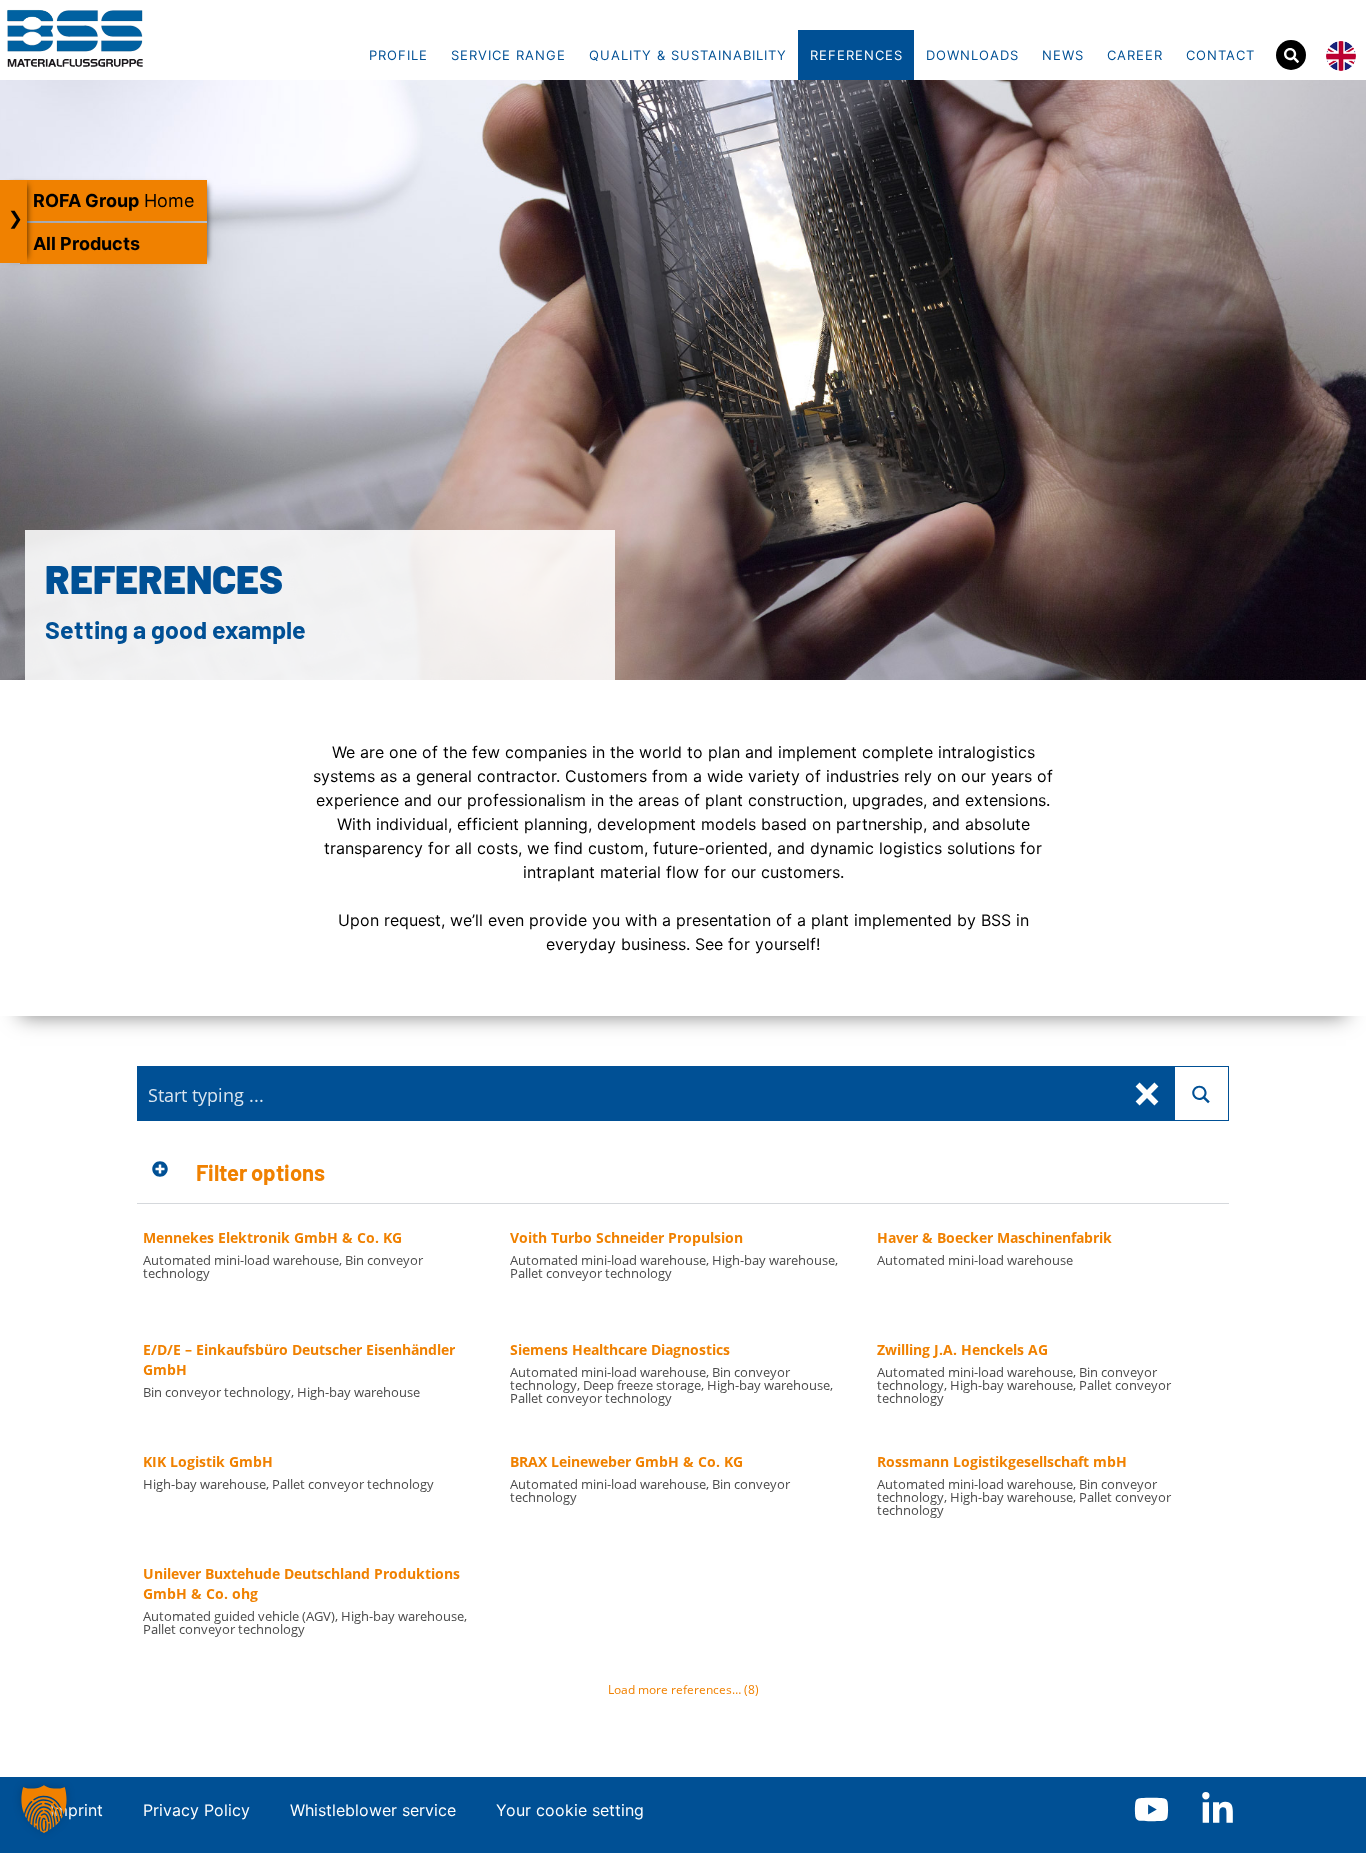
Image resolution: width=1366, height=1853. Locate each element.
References (856, 55)
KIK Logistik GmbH (208, 1461)
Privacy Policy (196, 1810)
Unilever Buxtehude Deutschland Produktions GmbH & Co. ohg (301, 1583)
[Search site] (1291, 55)
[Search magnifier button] (1201, 1093)
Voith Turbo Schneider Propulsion (626, 1237)
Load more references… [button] (683, 1689)
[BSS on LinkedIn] (1217, 1809)
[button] (683, 1172)
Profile (398, 55)
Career (1135, 55)
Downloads (972, 55)
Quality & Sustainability (688, 55)
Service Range (508, 55)
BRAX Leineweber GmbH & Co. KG (626, 1461)
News (1063, 55)
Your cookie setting (570, 1810)
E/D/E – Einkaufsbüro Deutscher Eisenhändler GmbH (299, 1359)
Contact (1220, 55)
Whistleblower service (373, 1810)
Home (113, 200)
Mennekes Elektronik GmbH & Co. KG (272, 1237)
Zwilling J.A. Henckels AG (962, 1349)
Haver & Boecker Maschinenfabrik (994, 1237)
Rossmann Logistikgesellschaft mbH (1002, 1461)
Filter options (260, 1172)
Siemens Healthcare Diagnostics (620, 1349)
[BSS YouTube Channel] (1151, 1809)
